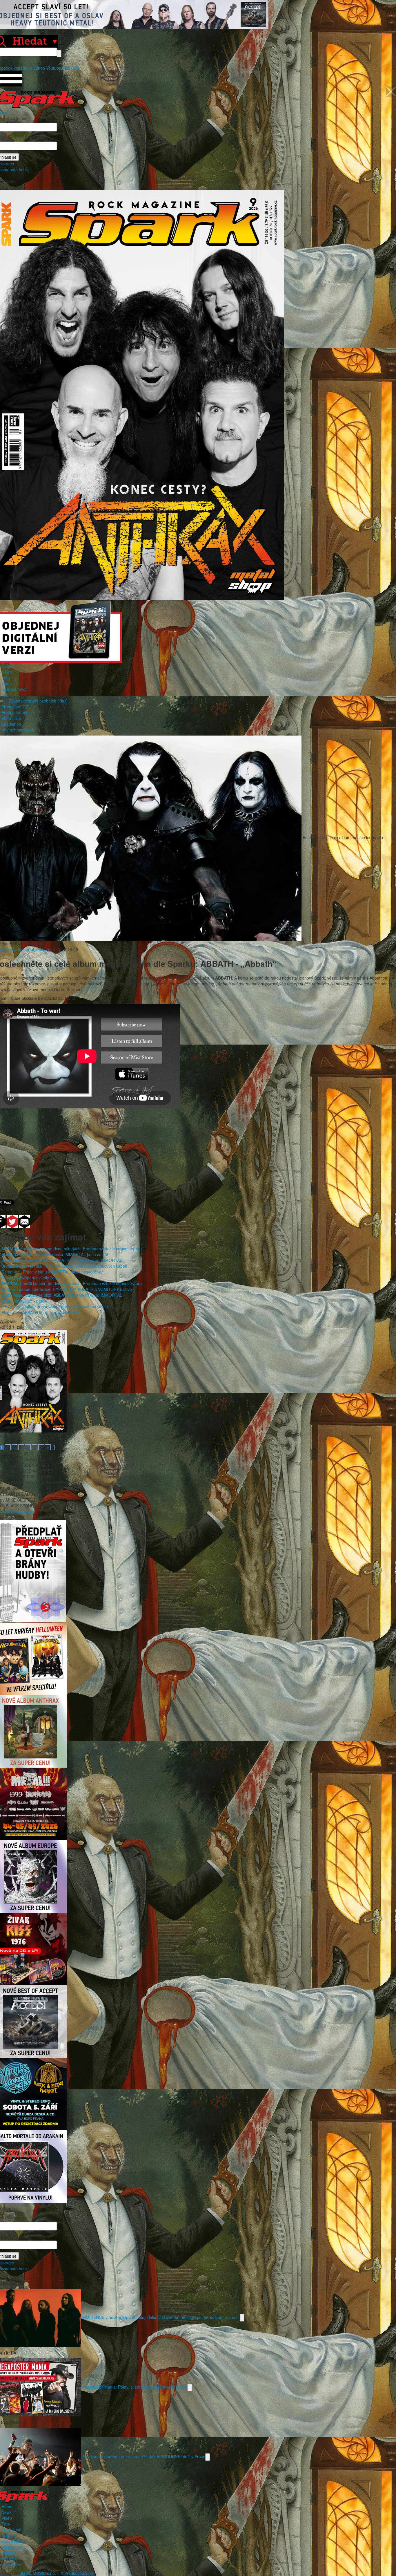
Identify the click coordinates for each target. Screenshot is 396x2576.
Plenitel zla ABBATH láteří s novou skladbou (42, 1312)
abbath (43, 949)
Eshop (39, 68)
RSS (75, 68)
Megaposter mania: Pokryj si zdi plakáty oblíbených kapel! (134, 2387)
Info (5, 695)
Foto (6, 678)
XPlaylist (9, 2559)
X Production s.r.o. (77, 2573)
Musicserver (13, 2547)
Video (7, 683)
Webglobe (11, 2564)
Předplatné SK (15, 712)
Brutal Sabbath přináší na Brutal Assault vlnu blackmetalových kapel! (64, 1266)
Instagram (23, 68)
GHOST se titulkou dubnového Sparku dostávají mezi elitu (55, 1307)
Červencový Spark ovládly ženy (30, 1278)
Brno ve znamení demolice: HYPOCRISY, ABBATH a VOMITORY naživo (67, 1289)
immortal (26, 949)
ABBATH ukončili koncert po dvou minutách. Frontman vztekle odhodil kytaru (72, 1249)
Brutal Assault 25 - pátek (24, 1301)
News (7, 672)
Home (7, 666)
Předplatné (11, 2530)
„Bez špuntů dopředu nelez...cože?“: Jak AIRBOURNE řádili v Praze (143, 2456)
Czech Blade (13, 2541)
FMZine (9, 2553)
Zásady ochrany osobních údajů (38, 701)
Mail (66, 68)
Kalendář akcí (14, 689)
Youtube (54, 68)
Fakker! (8, 2535)
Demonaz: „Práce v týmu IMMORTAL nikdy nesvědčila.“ (52, 1272)
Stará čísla (11, 718)
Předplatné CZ (15, 707)
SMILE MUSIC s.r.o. (38, 2573)
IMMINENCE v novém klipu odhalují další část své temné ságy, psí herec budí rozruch (160, 2317)
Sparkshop (11, 724)
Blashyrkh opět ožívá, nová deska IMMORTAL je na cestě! (55, 1254)
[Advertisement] (195, 1150)
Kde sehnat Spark (18, 730)
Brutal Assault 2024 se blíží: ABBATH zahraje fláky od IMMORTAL (62, 1260)
